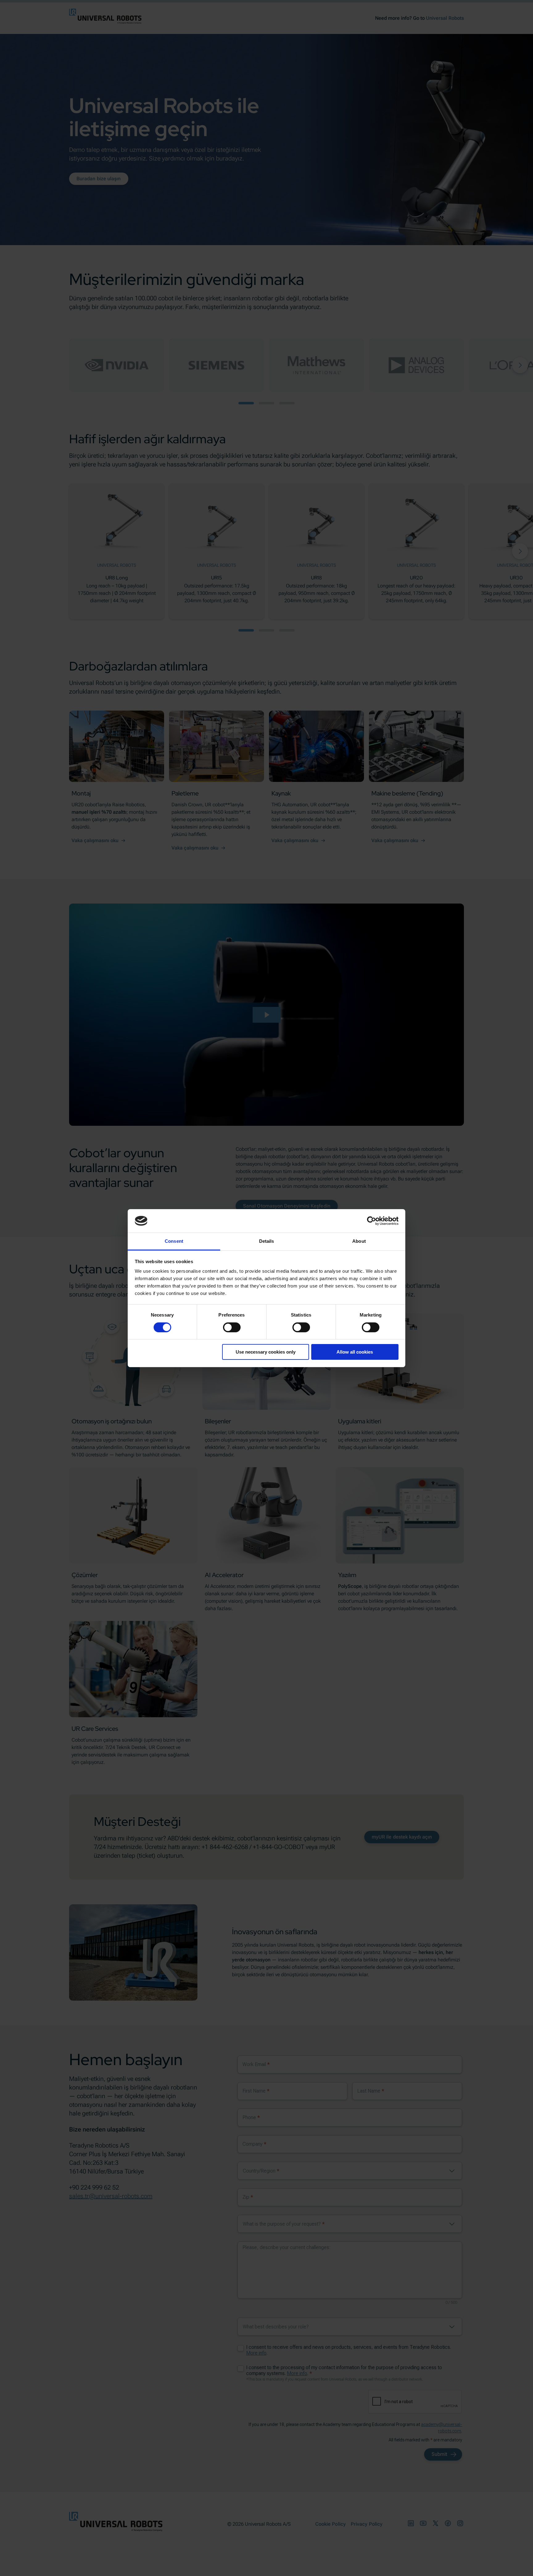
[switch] (232, 1327)
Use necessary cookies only (266, 1352)
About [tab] (359, 1241)
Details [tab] (267, 1241)
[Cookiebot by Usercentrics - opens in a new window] (372, 1221)
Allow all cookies (355, 1352)
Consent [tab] (174, 1241)
